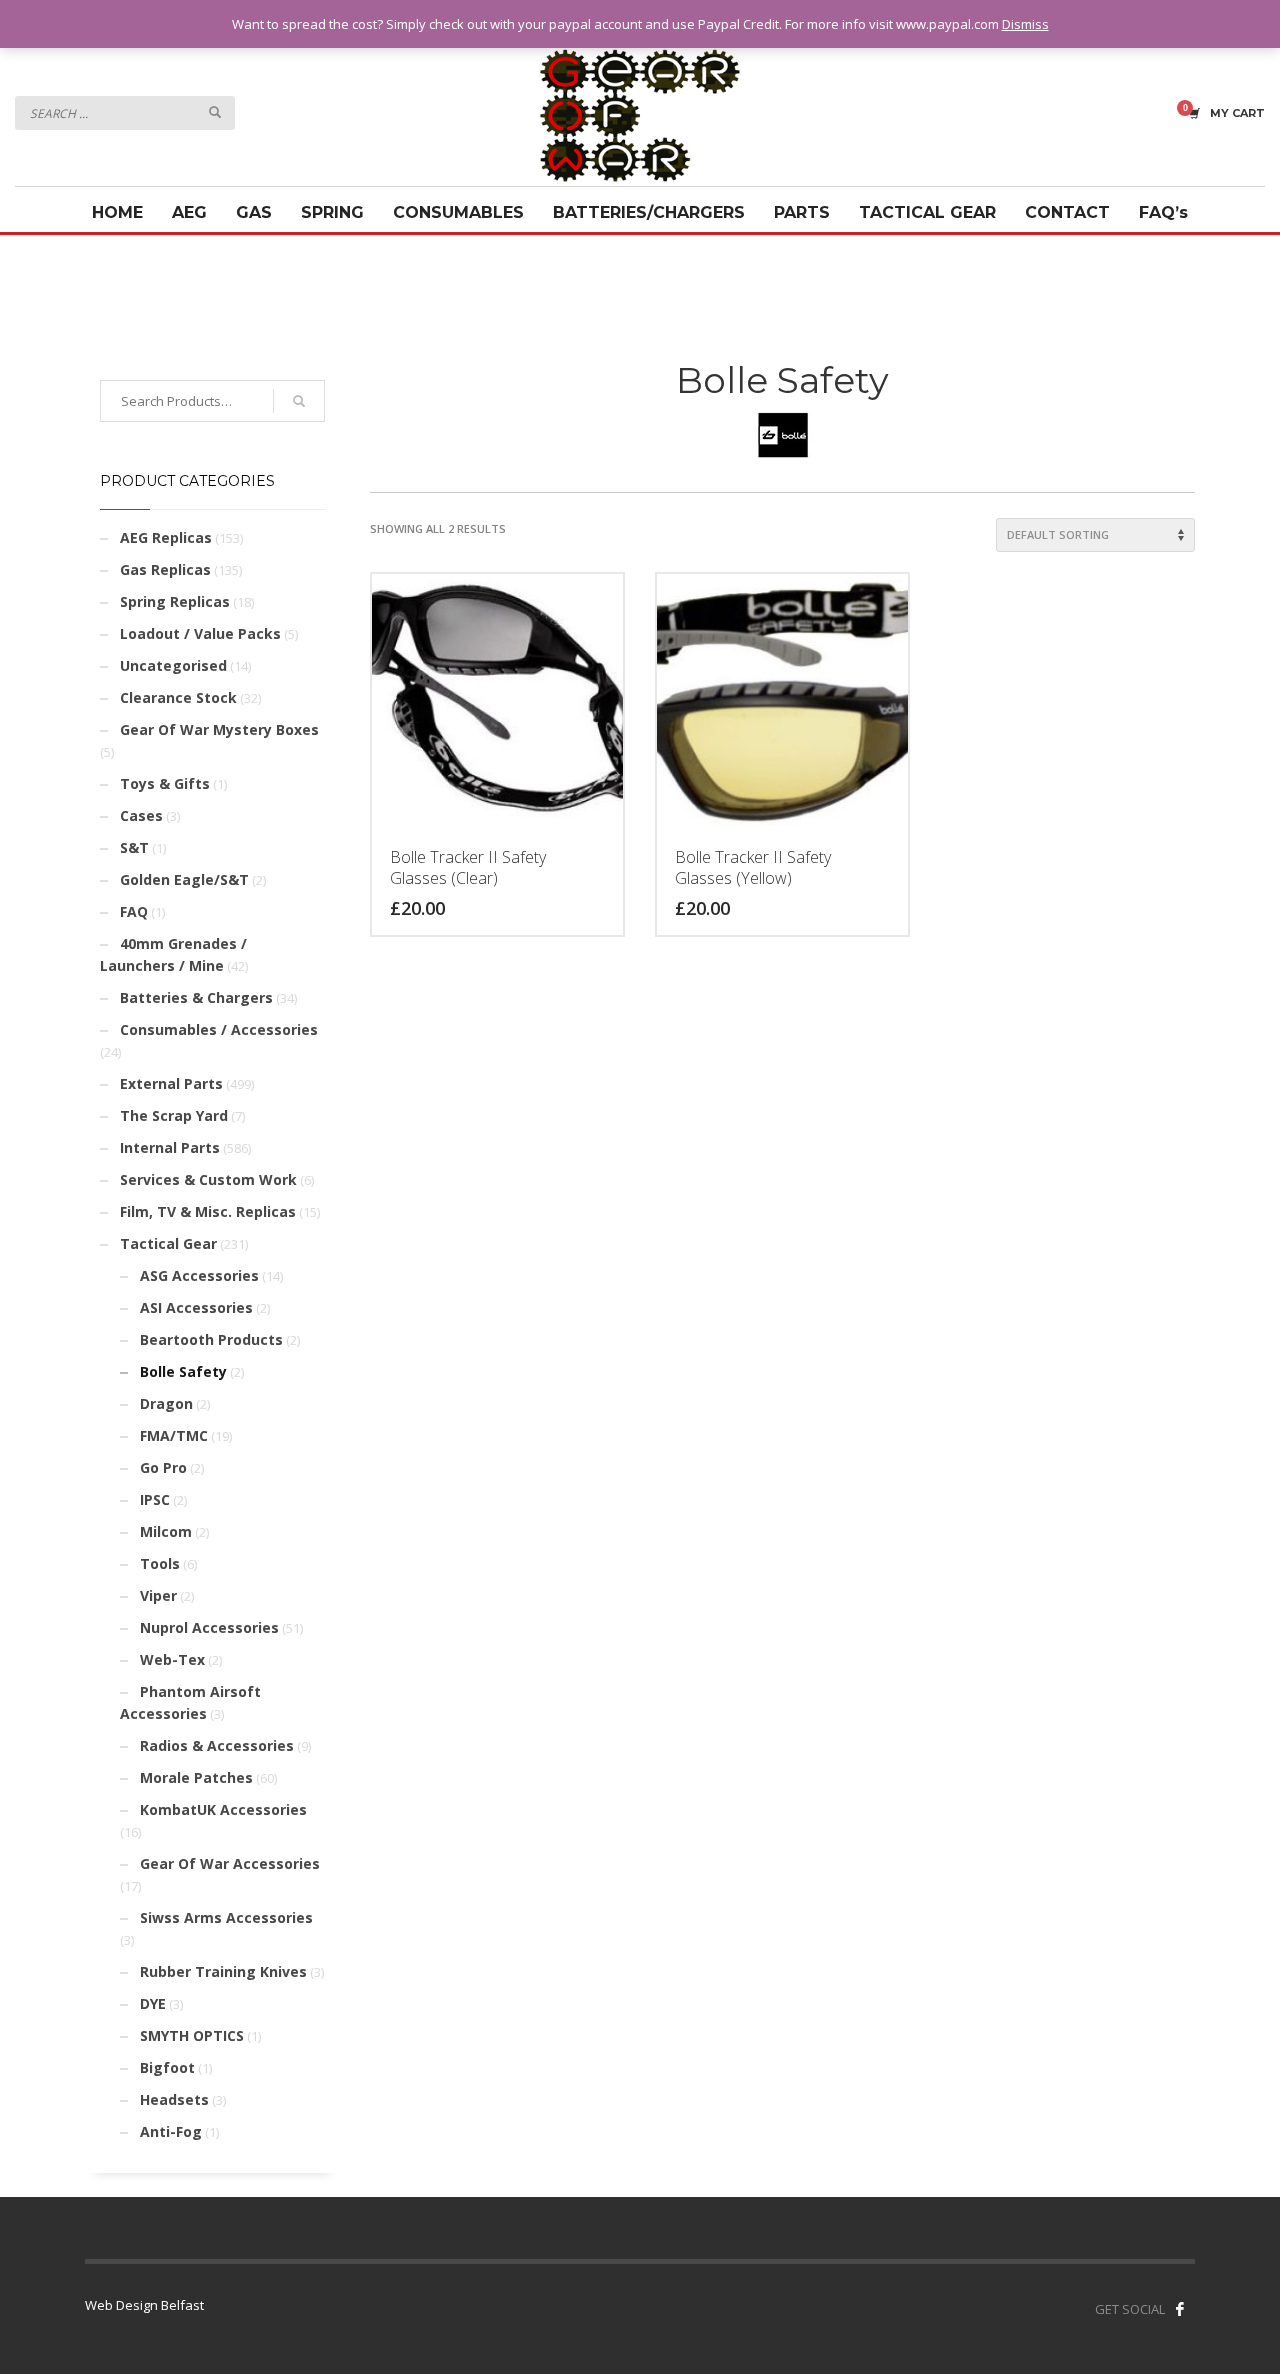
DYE (153, 2003)
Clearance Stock (178, 697)
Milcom (166, 1531)
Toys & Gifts (165, 783)
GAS (254, 212)
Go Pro (163, 1467)
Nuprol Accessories (209, 1627)
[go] (215, 112)
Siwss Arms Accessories (226, 1917)
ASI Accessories (196, 1307)
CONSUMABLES (458, 212)
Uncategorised (173, 665)
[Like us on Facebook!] (1180, 2309)
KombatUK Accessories (223, 1809)
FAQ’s (1163, 212)
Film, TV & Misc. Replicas (208, 1211)
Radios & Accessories (217, 1745)
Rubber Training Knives (223, 1971)
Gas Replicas (165, 569)
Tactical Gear (168, 1243)
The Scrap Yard (174, 1115)
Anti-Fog (171, 2131)
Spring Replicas (175, 601)
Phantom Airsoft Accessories (190, 1702)
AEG (189, 212)
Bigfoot (167, 2067)
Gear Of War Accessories (230, 1863)
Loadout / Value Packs (200, 633)
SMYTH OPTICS (192, 2035)
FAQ (134, 911)
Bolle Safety (183, 1371)
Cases (141, 815)
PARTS (802, 212)
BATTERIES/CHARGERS (649, 212)
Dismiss (1025, 24)
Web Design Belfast (144, 2305)
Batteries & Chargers (196, 997)
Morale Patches (196, 1777)
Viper (158, 1595)
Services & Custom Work (208, 1179)
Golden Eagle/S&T (184, 879)
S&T (134, 847)
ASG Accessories (199, 1275)
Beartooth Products (211, 1339)
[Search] (299, 401)
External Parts (171, 1083)
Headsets (174, 2099)
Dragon (166, 1403)
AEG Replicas (166, 537)
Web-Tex (172, 1659)
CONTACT (1067, 212)
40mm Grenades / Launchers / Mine (173, 954)
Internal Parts (170, 1147)
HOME (117, 212)
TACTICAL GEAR (927, 212)
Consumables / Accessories (219, 1029)
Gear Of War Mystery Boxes (219, 729)
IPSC (155, 1499)
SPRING (332, 212)
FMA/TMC (174, 1435)
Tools (160, 1563)
